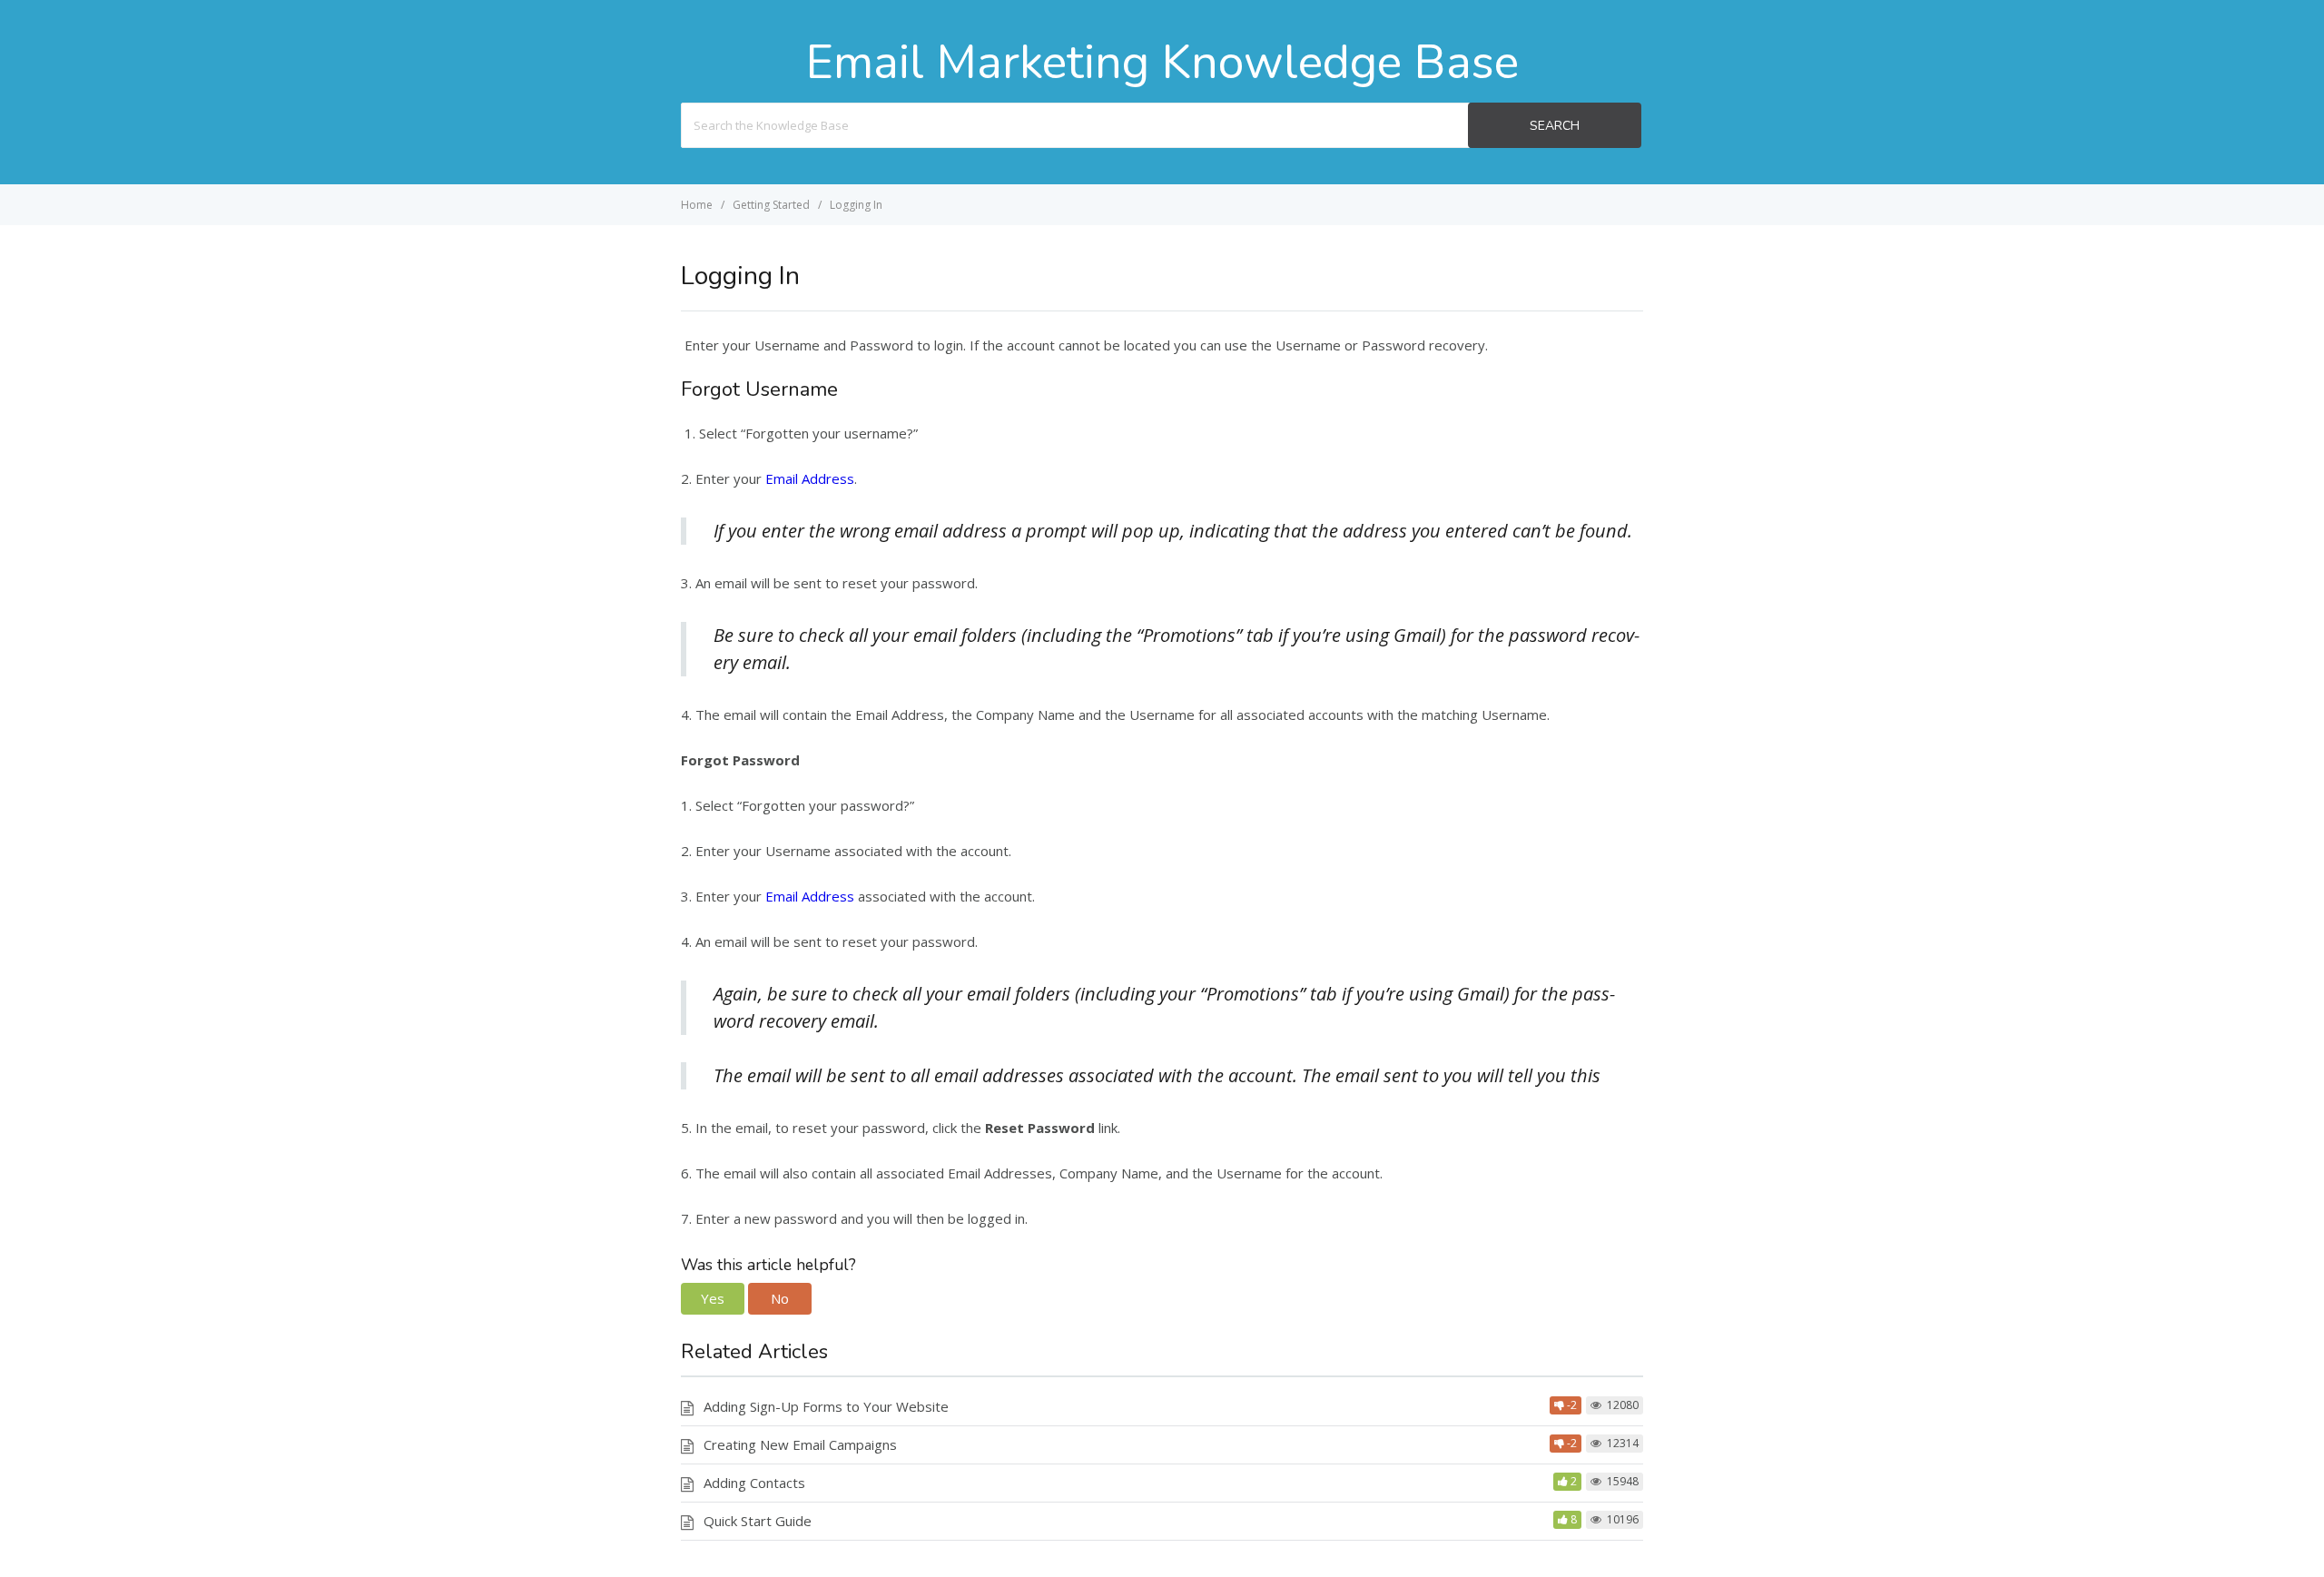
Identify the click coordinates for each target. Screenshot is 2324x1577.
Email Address (810, 478)
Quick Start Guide (758, 1521)
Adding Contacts (754, 1483)
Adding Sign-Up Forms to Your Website (826, 1406)
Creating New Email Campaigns (800, 1444)
